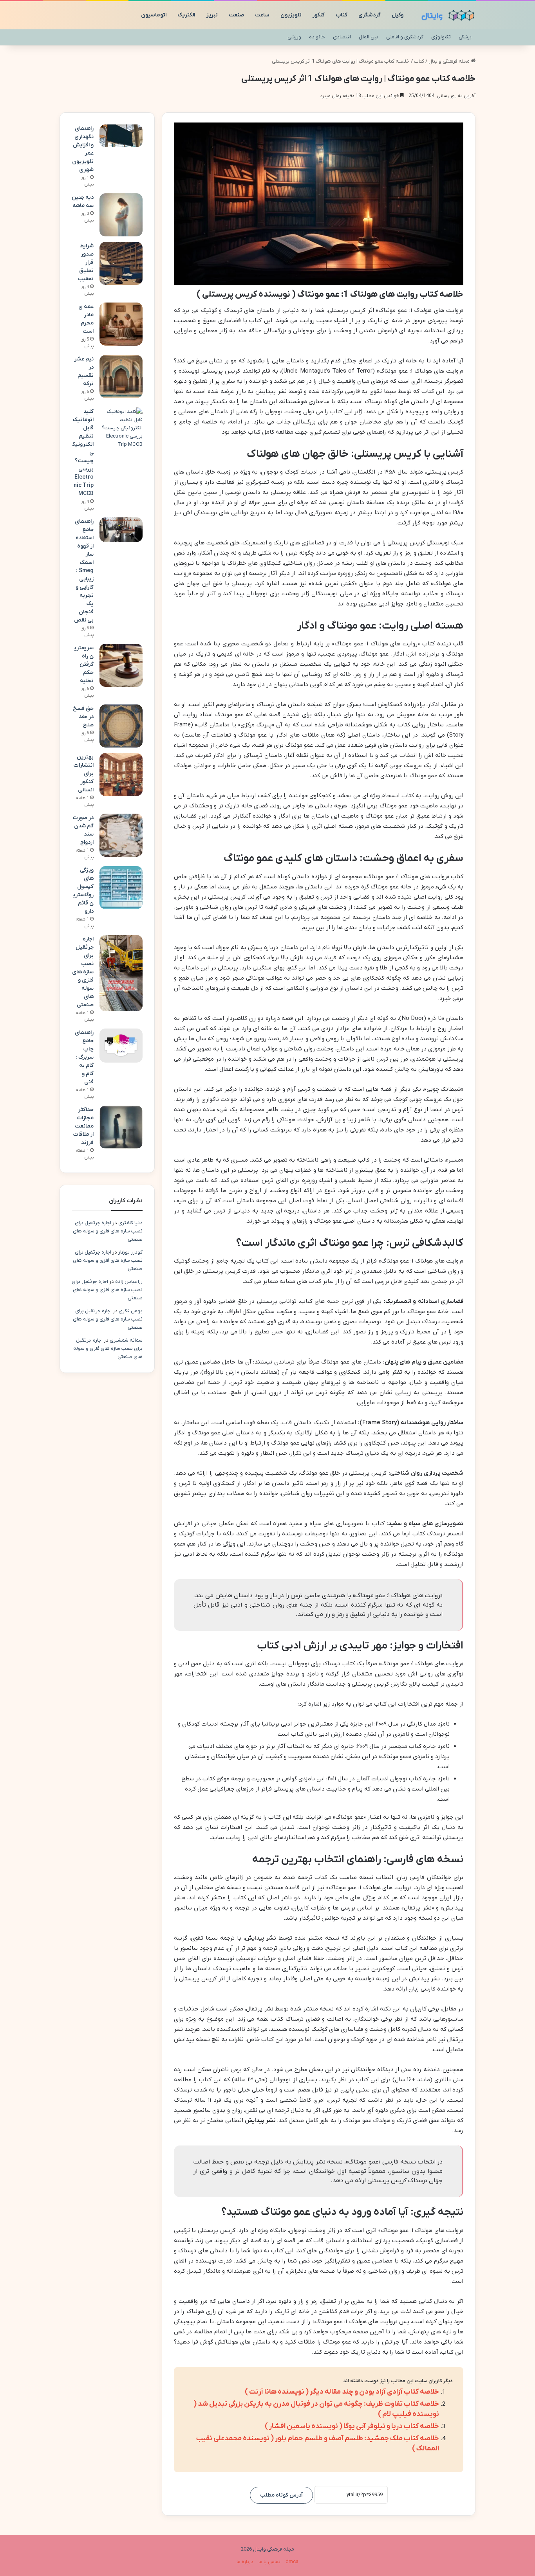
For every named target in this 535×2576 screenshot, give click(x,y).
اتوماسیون (154, 15)
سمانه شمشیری (126, 1340)
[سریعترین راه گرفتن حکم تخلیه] (121, 665)
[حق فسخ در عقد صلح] (121, 726)
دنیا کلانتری (130, 1223)
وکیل (398, 15)
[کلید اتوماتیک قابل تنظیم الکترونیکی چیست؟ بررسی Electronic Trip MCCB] (121, 428)
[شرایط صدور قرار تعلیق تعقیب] (121, 263)
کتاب (342, 15)
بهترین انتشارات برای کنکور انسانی (84, 774)
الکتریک (187, 15)
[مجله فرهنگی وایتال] (446, 15)
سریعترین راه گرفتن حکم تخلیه (84, 664)
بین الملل (369, 37)
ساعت (262, 15)
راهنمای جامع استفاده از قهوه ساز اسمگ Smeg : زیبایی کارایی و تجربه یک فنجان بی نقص (84, 571)
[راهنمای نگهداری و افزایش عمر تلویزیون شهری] (121, 136)
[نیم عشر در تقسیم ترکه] (121, 376)
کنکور (319, 15)
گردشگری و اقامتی (405, 37)
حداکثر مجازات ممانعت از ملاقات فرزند (83, 1126)
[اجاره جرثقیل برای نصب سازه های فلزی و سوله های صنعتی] (121, 973)
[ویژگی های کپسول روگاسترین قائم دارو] (121, 888)
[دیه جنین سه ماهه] (121, 215)
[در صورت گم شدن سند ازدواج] (121, 835)
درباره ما (245, 2562)
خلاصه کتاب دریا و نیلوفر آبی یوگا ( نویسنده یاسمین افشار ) (352, 2426)
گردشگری (370, 15)
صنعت (236, 15)
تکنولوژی (441, 37)
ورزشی (294, 37)
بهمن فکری (131, 1311)
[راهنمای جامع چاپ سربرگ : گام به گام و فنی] (121, 1046)
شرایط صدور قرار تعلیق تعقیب (86, 262)
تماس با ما (269, 2562)
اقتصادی (342, 37)
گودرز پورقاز (130, 1252)
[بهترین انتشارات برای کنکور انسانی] (121, 775)
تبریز (212, 15)
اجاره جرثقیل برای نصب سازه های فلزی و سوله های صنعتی (83, 972)
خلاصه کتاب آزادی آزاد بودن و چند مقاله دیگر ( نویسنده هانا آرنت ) (342, 2392)
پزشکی (465, 37)
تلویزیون (291, 15)
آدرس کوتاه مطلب (281, 2495)
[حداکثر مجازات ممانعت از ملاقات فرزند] (121, 1127)
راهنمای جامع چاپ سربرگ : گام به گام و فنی (84, 1057)
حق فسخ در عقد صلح (83, 717)
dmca (292, 2562)
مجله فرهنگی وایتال (450, 61)
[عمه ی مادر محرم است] (121, 324)
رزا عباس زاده (129, 1282)
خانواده (317, 37)
